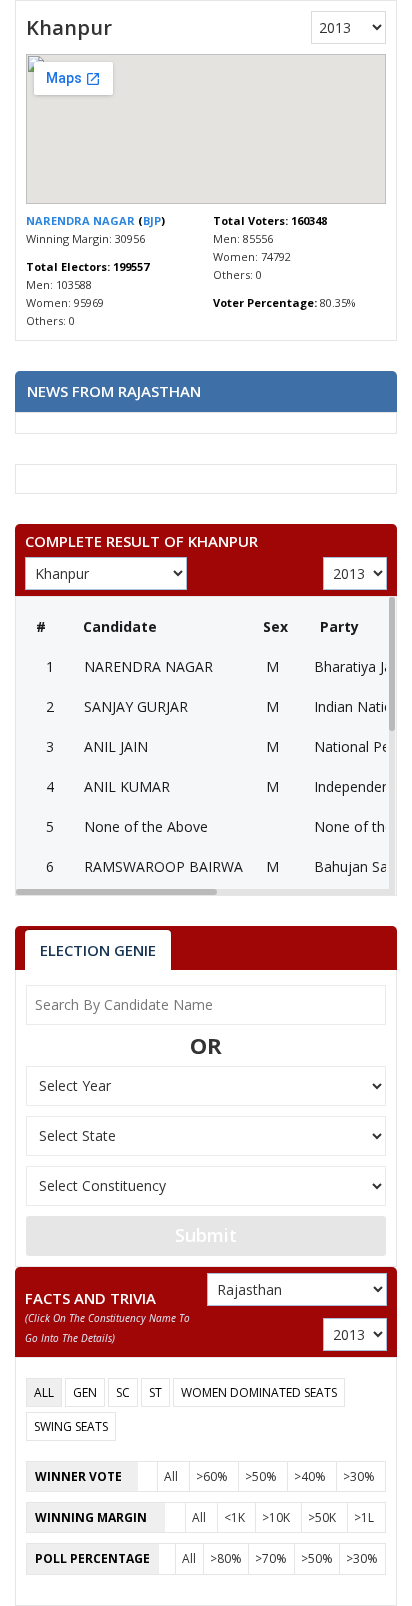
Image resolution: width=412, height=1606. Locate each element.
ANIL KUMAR (127, 786)
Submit (206, 1235)
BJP (152, 220)
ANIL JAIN (116, 746)
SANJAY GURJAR (136, 706)
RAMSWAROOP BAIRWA (163, 866)
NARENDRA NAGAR (82, 220)
